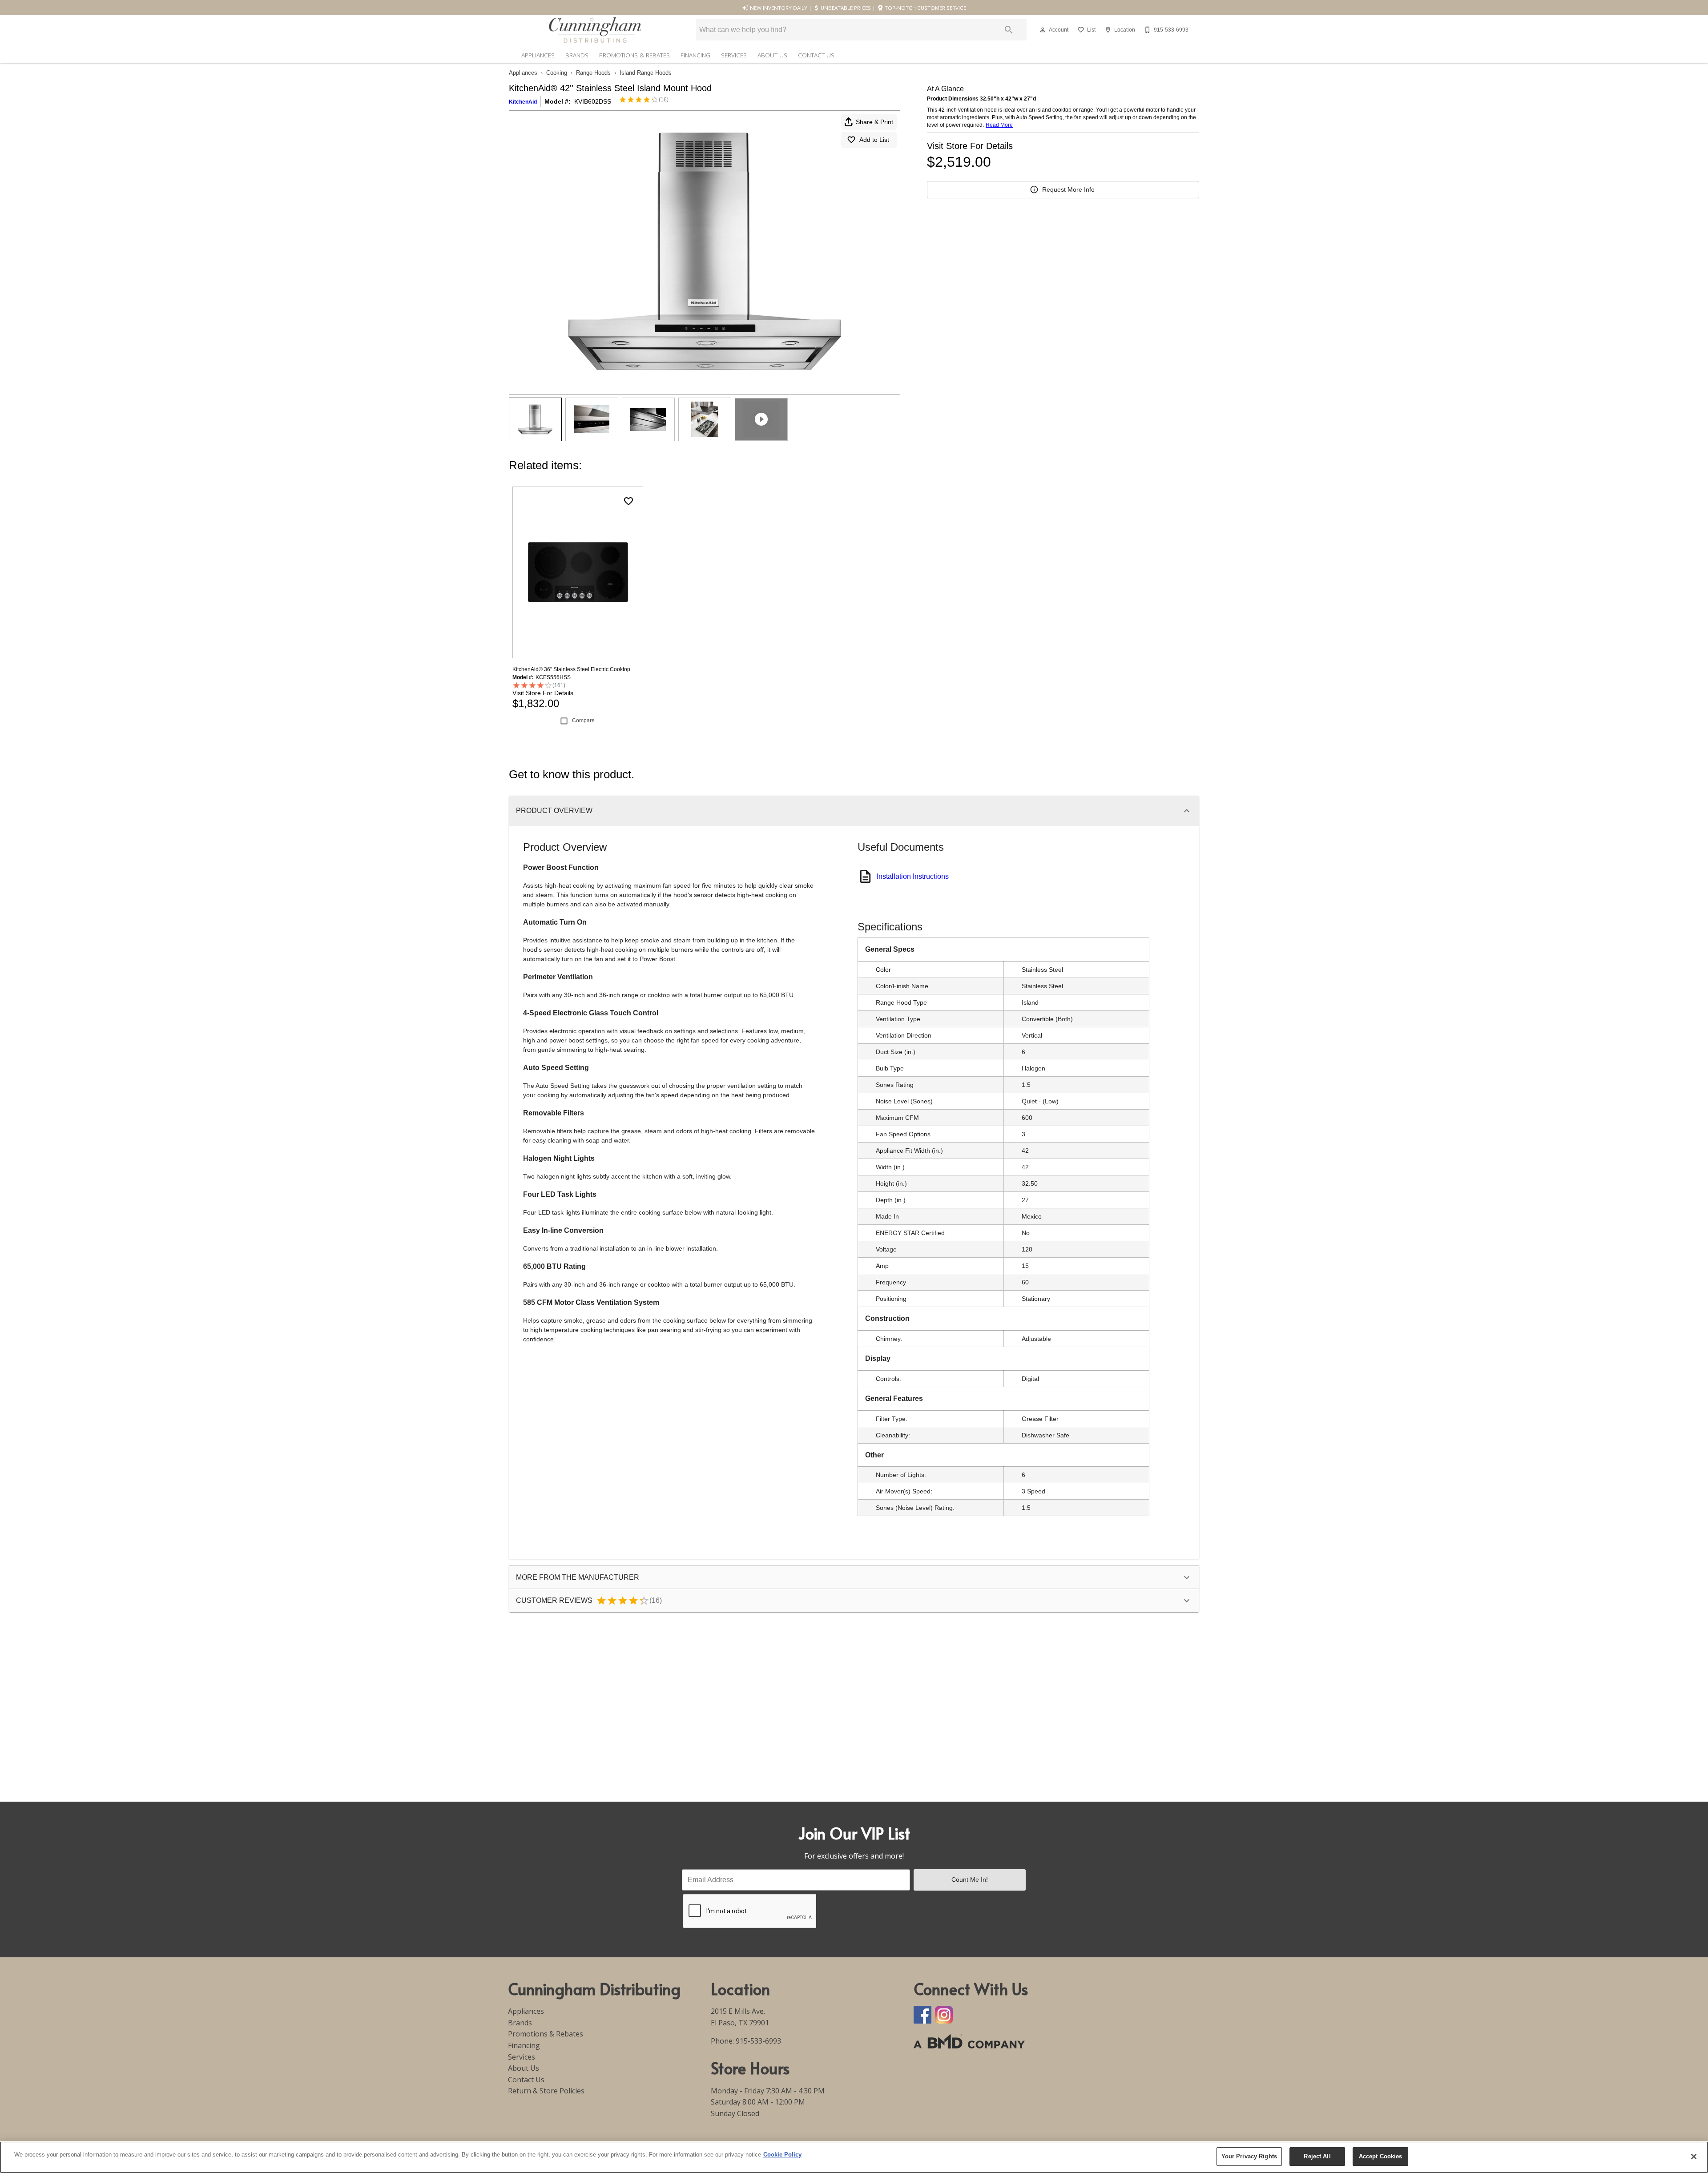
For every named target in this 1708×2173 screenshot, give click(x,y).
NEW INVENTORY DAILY (778, 8)
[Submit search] (1009, 30)
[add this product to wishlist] (628, 501)
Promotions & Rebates (634, 55)
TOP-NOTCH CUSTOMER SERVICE (925, 8)
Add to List (874, 140)
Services (734, 55)
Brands (577, 55)
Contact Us (816, 55)
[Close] (1694, 2157)
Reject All (1317, 2156)
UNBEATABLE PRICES (845, 8)
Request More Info (1068, 189)
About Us (772, 55)
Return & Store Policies (546, 2091)
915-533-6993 (758, 2041)
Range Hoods (593, 73)
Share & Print (874, 122)
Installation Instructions (913, 876)
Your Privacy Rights (1249, 2156)
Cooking (557, 73)
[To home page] (595, 30)
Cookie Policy (782, 2155)
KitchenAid (523, 102)
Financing (695, 55)
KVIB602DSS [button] (593, 101)
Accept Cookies (1381, 2156)
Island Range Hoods (646, 73)
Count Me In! (970, 1879)
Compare (583, 720)
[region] (854, 2157)
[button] (1043, 30)
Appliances (538, 55)
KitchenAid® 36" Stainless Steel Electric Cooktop (571, 669)
